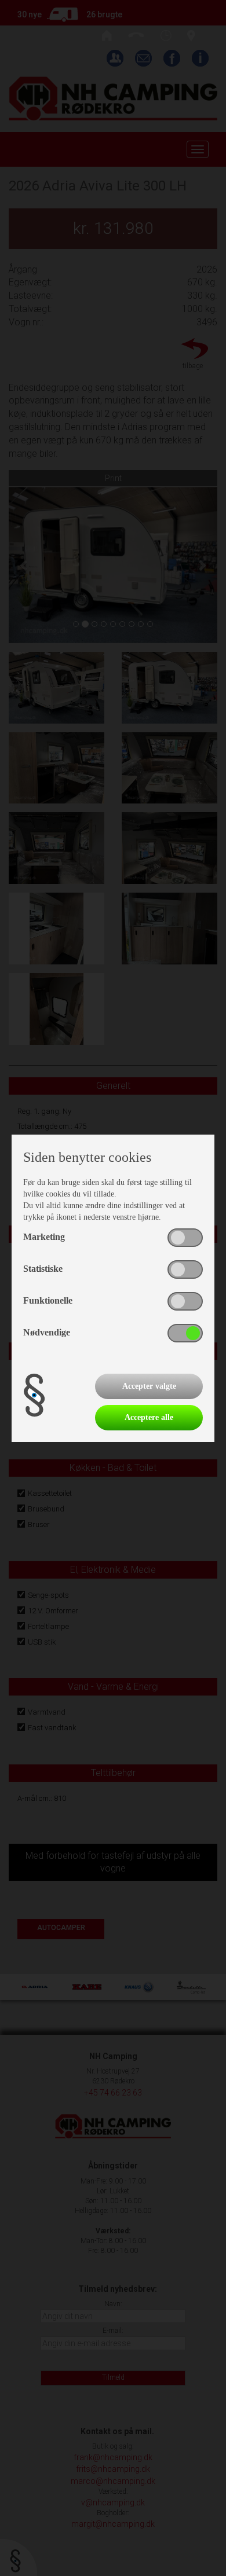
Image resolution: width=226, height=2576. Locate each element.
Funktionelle (48, 1300)
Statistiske (43, 1269)
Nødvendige (47, 1332)
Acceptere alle (149, 1417)
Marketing (44, 1237)
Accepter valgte (149, 1386)
